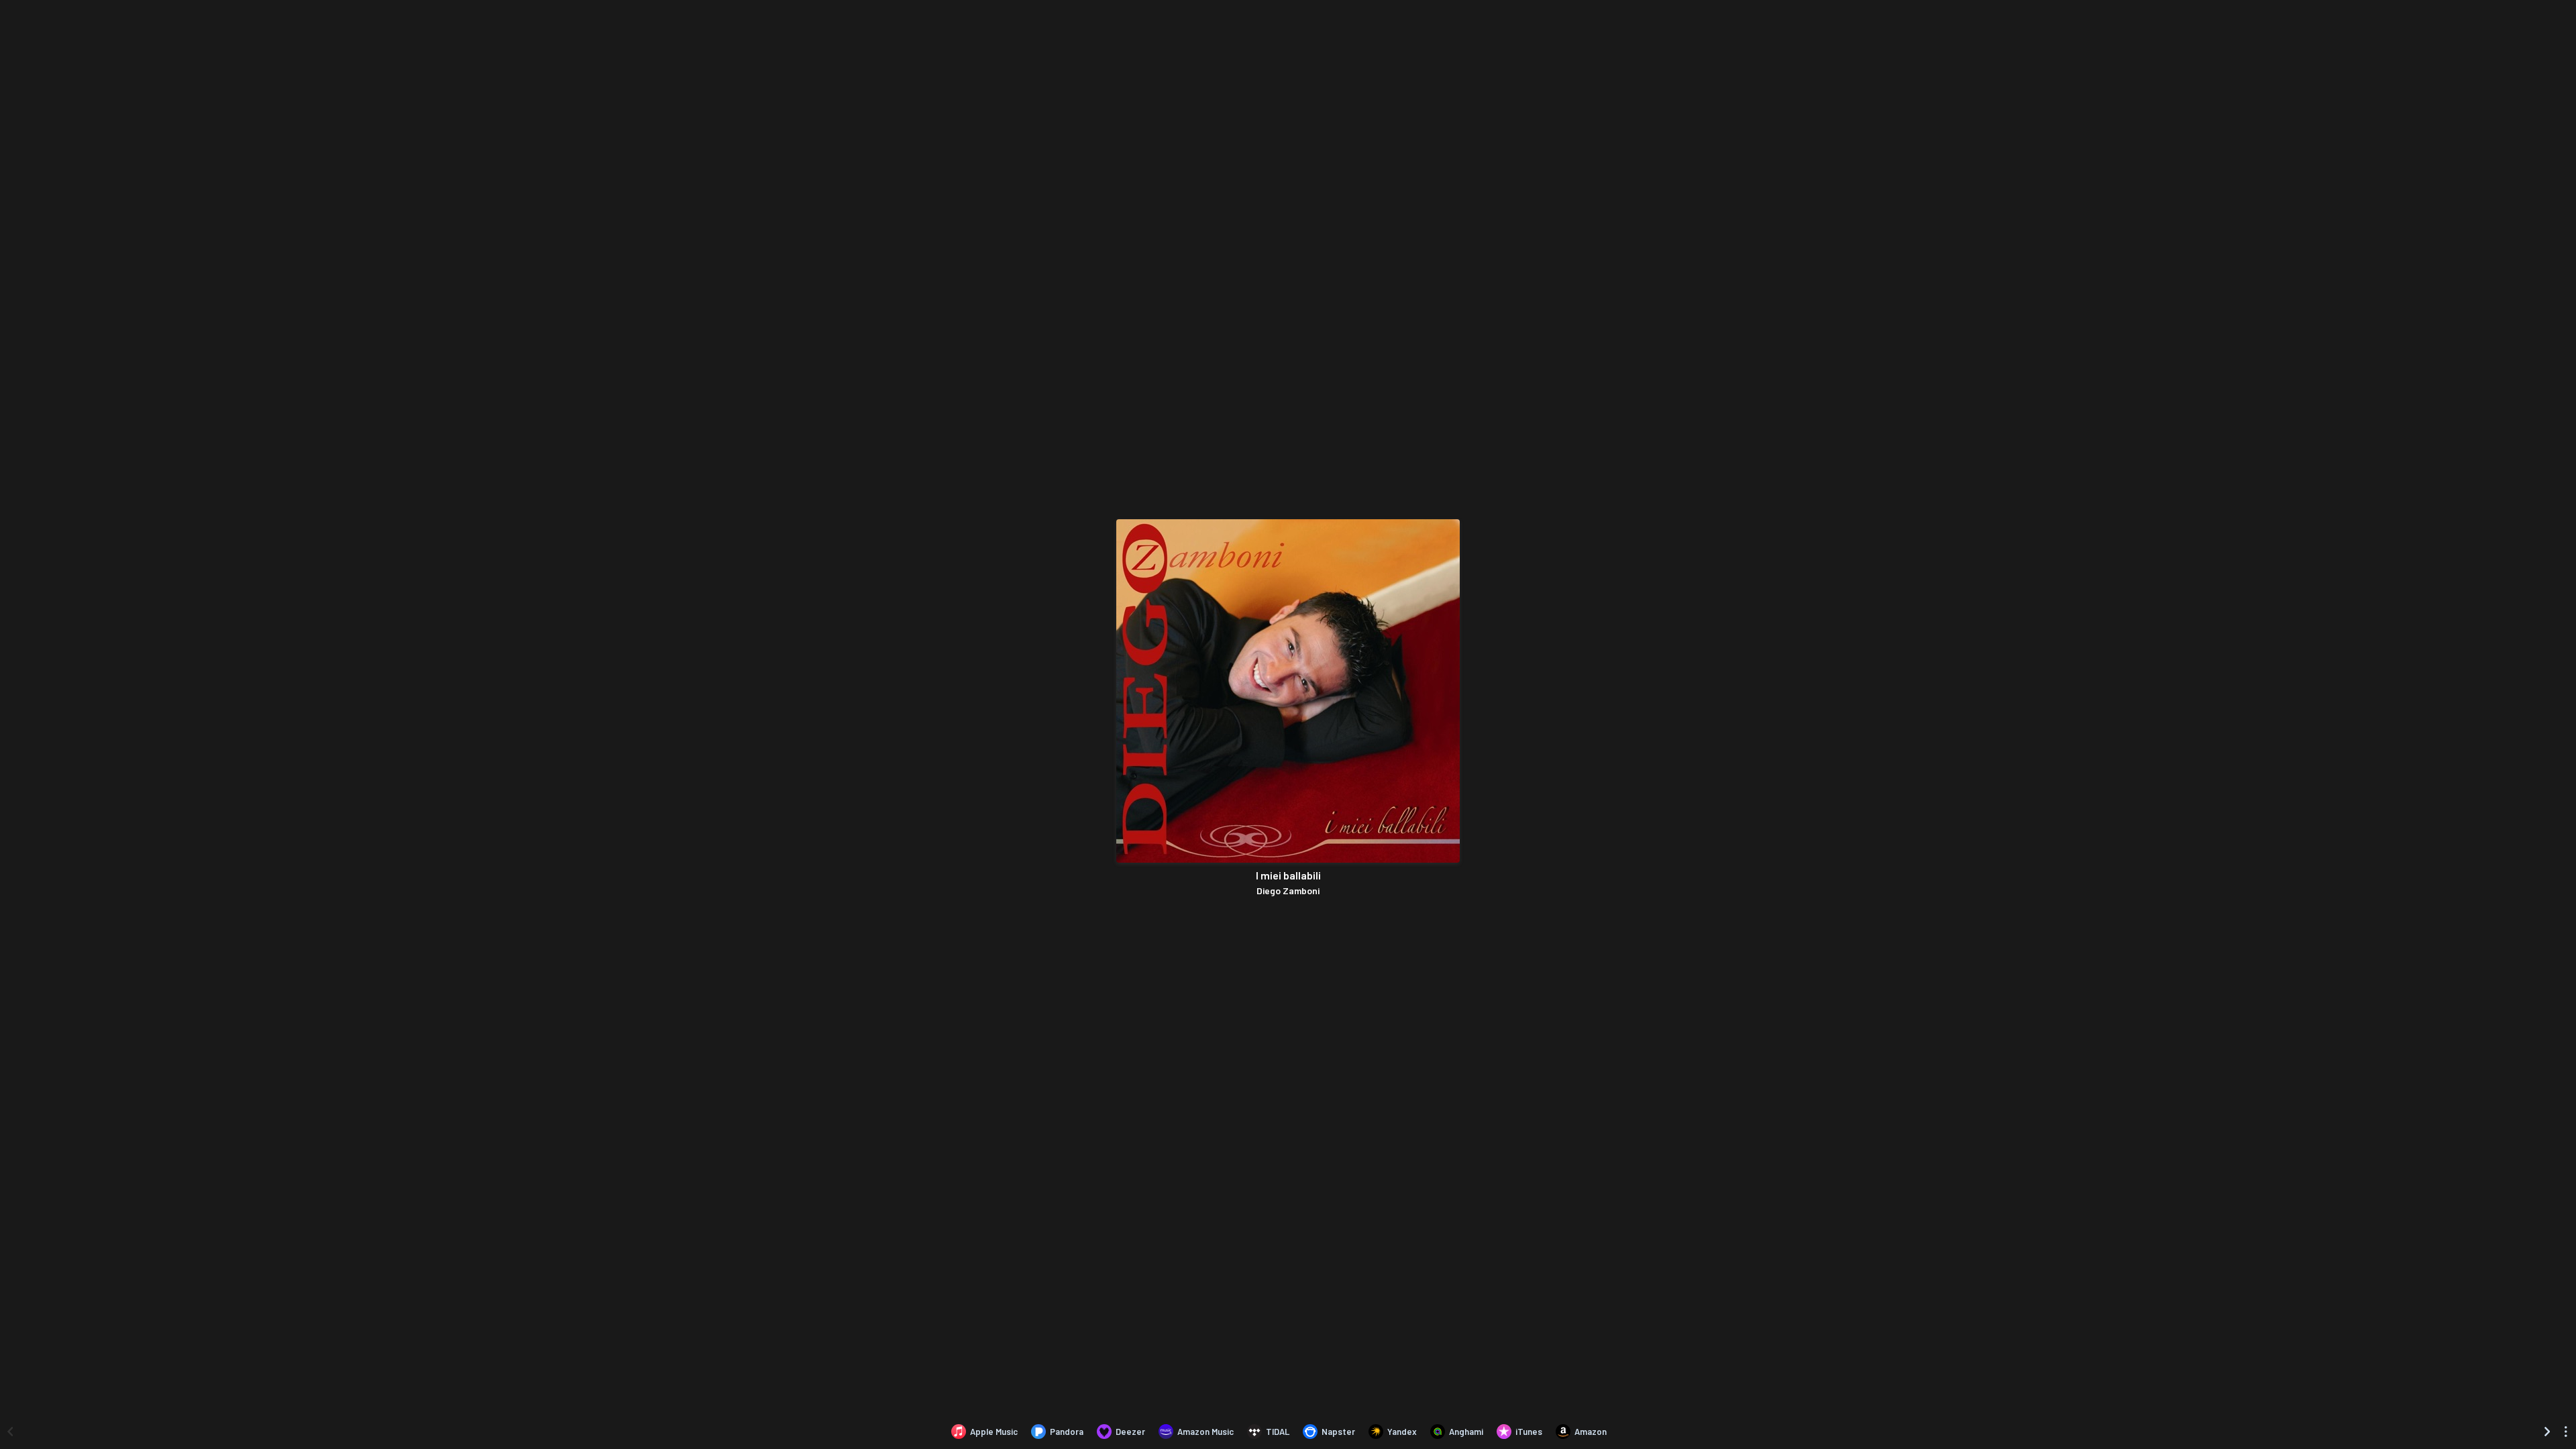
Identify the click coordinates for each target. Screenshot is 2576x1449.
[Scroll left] (10, 1432)
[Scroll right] (2547, 1432)
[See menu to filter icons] (2566, 1432)
